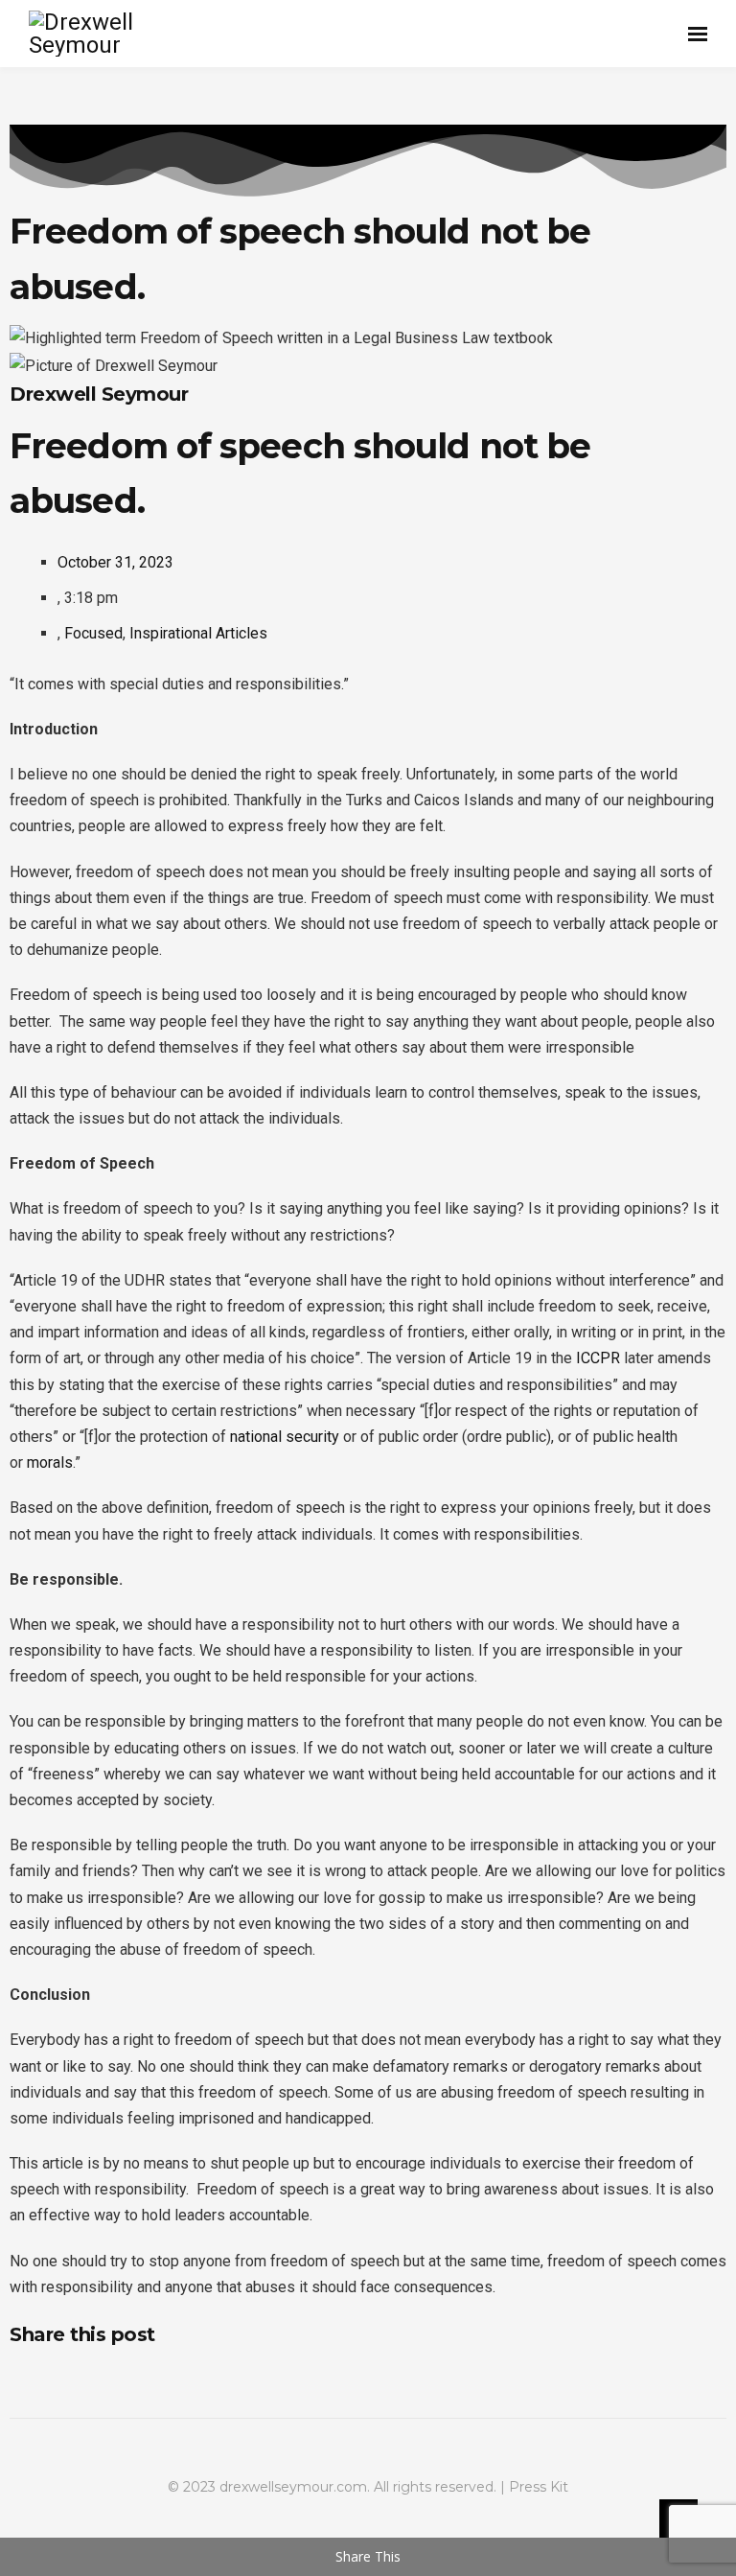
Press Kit (539, 2487)
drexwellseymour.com (293, 2487)
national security (285, 1437)
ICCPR (598, 1358)
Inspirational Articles (198, 633)
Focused (93, 633)
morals (50, 1462)
